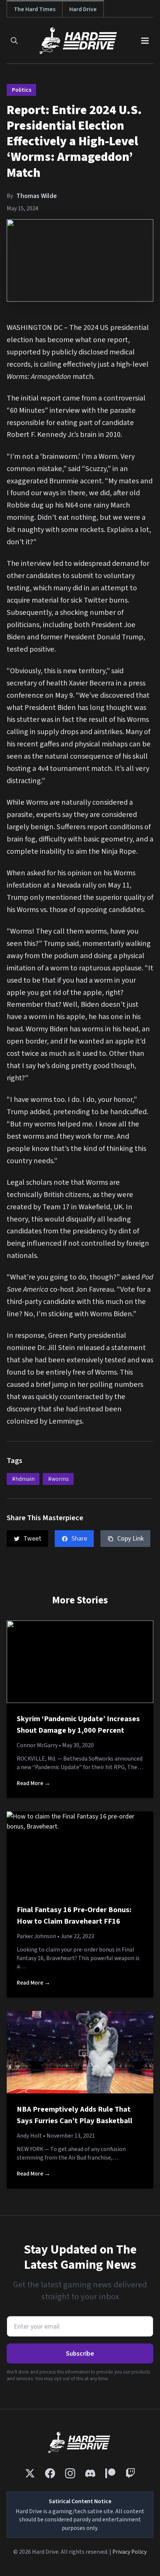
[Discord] (90, 2473)
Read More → (33, 1783)
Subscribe (80, 2354)
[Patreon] (110, 2473)
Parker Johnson (36, 1936)
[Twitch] (130, 2473)
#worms (58, 1479)
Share (79, 1539)
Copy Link (130, 1539)
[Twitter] (30, 2473)
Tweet (32, 1539)
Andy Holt (29, 2136)
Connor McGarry (37, 1745)
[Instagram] (70, 2473)
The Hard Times (35, 9)
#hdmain (23, 1479)
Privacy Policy (129, 2552)
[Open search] (14, 41)
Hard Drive (83, 9)
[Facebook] (50, 2473)
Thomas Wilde (37, 196)
